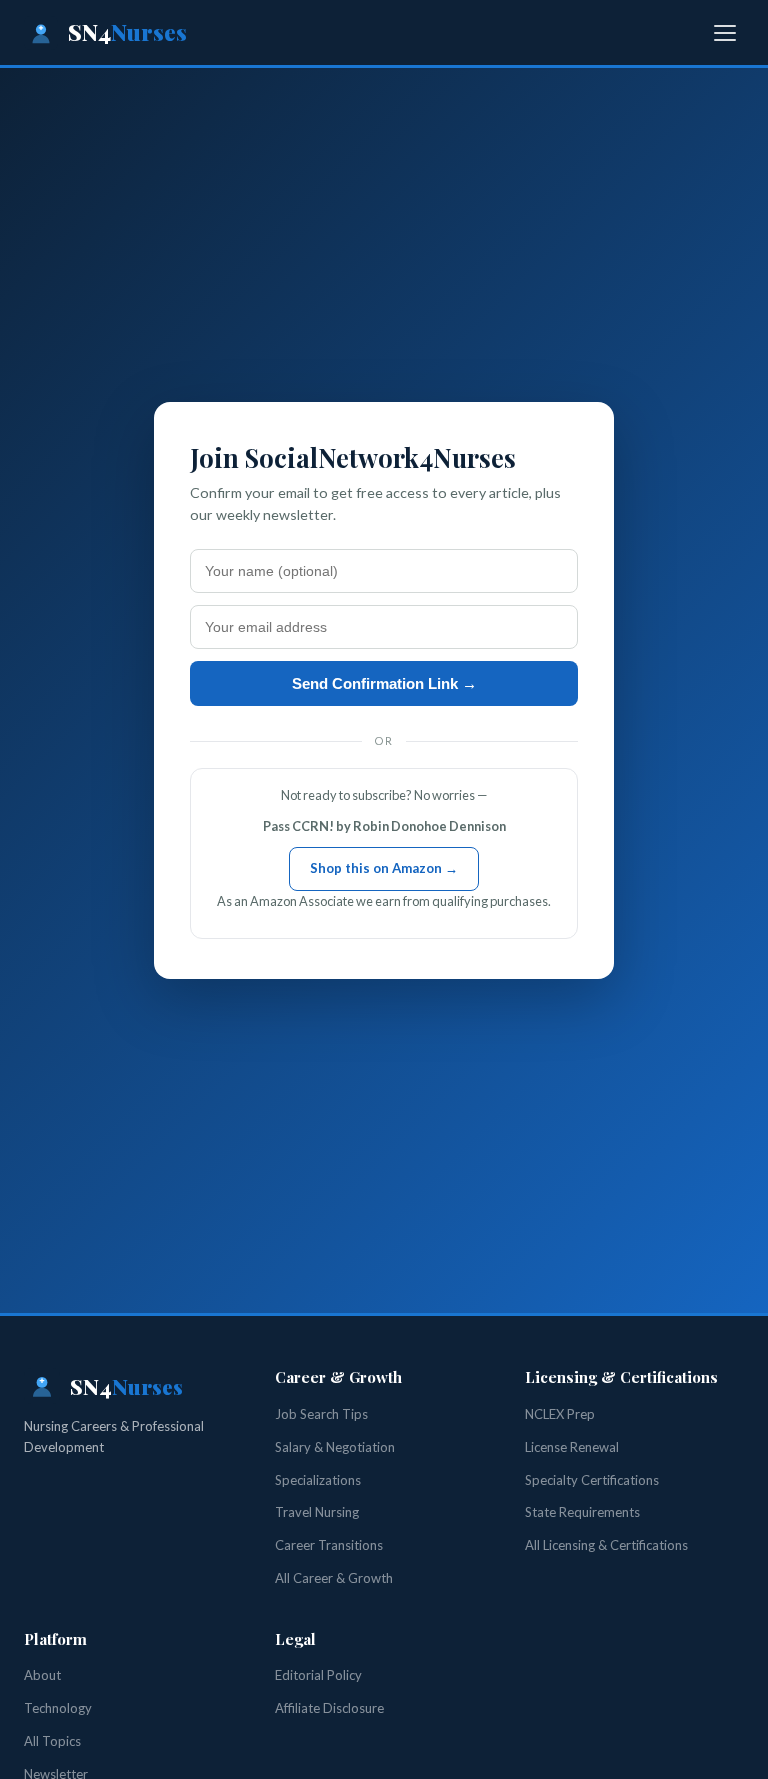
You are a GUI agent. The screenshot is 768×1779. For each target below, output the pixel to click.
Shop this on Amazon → (384, 868)
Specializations (318, 1480)
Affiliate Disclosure (329, 1708)
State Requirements (582, 1512)
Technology (58, 1708)
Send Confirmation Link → (384, 683)
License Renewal (572, 1447)
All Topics (52, 1741)
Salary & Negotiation (335, 1447)
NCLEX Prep (560, 1414)
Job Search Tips (321, 1414)
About (42, 1675)
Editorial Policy (318, 1675)
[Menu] (725, 33)
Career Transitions (329, 1545)
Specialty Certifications (592, 1480)
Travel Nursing (317, 1512)
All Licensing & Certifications (606, 1545)
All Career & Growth (334, 1578)
